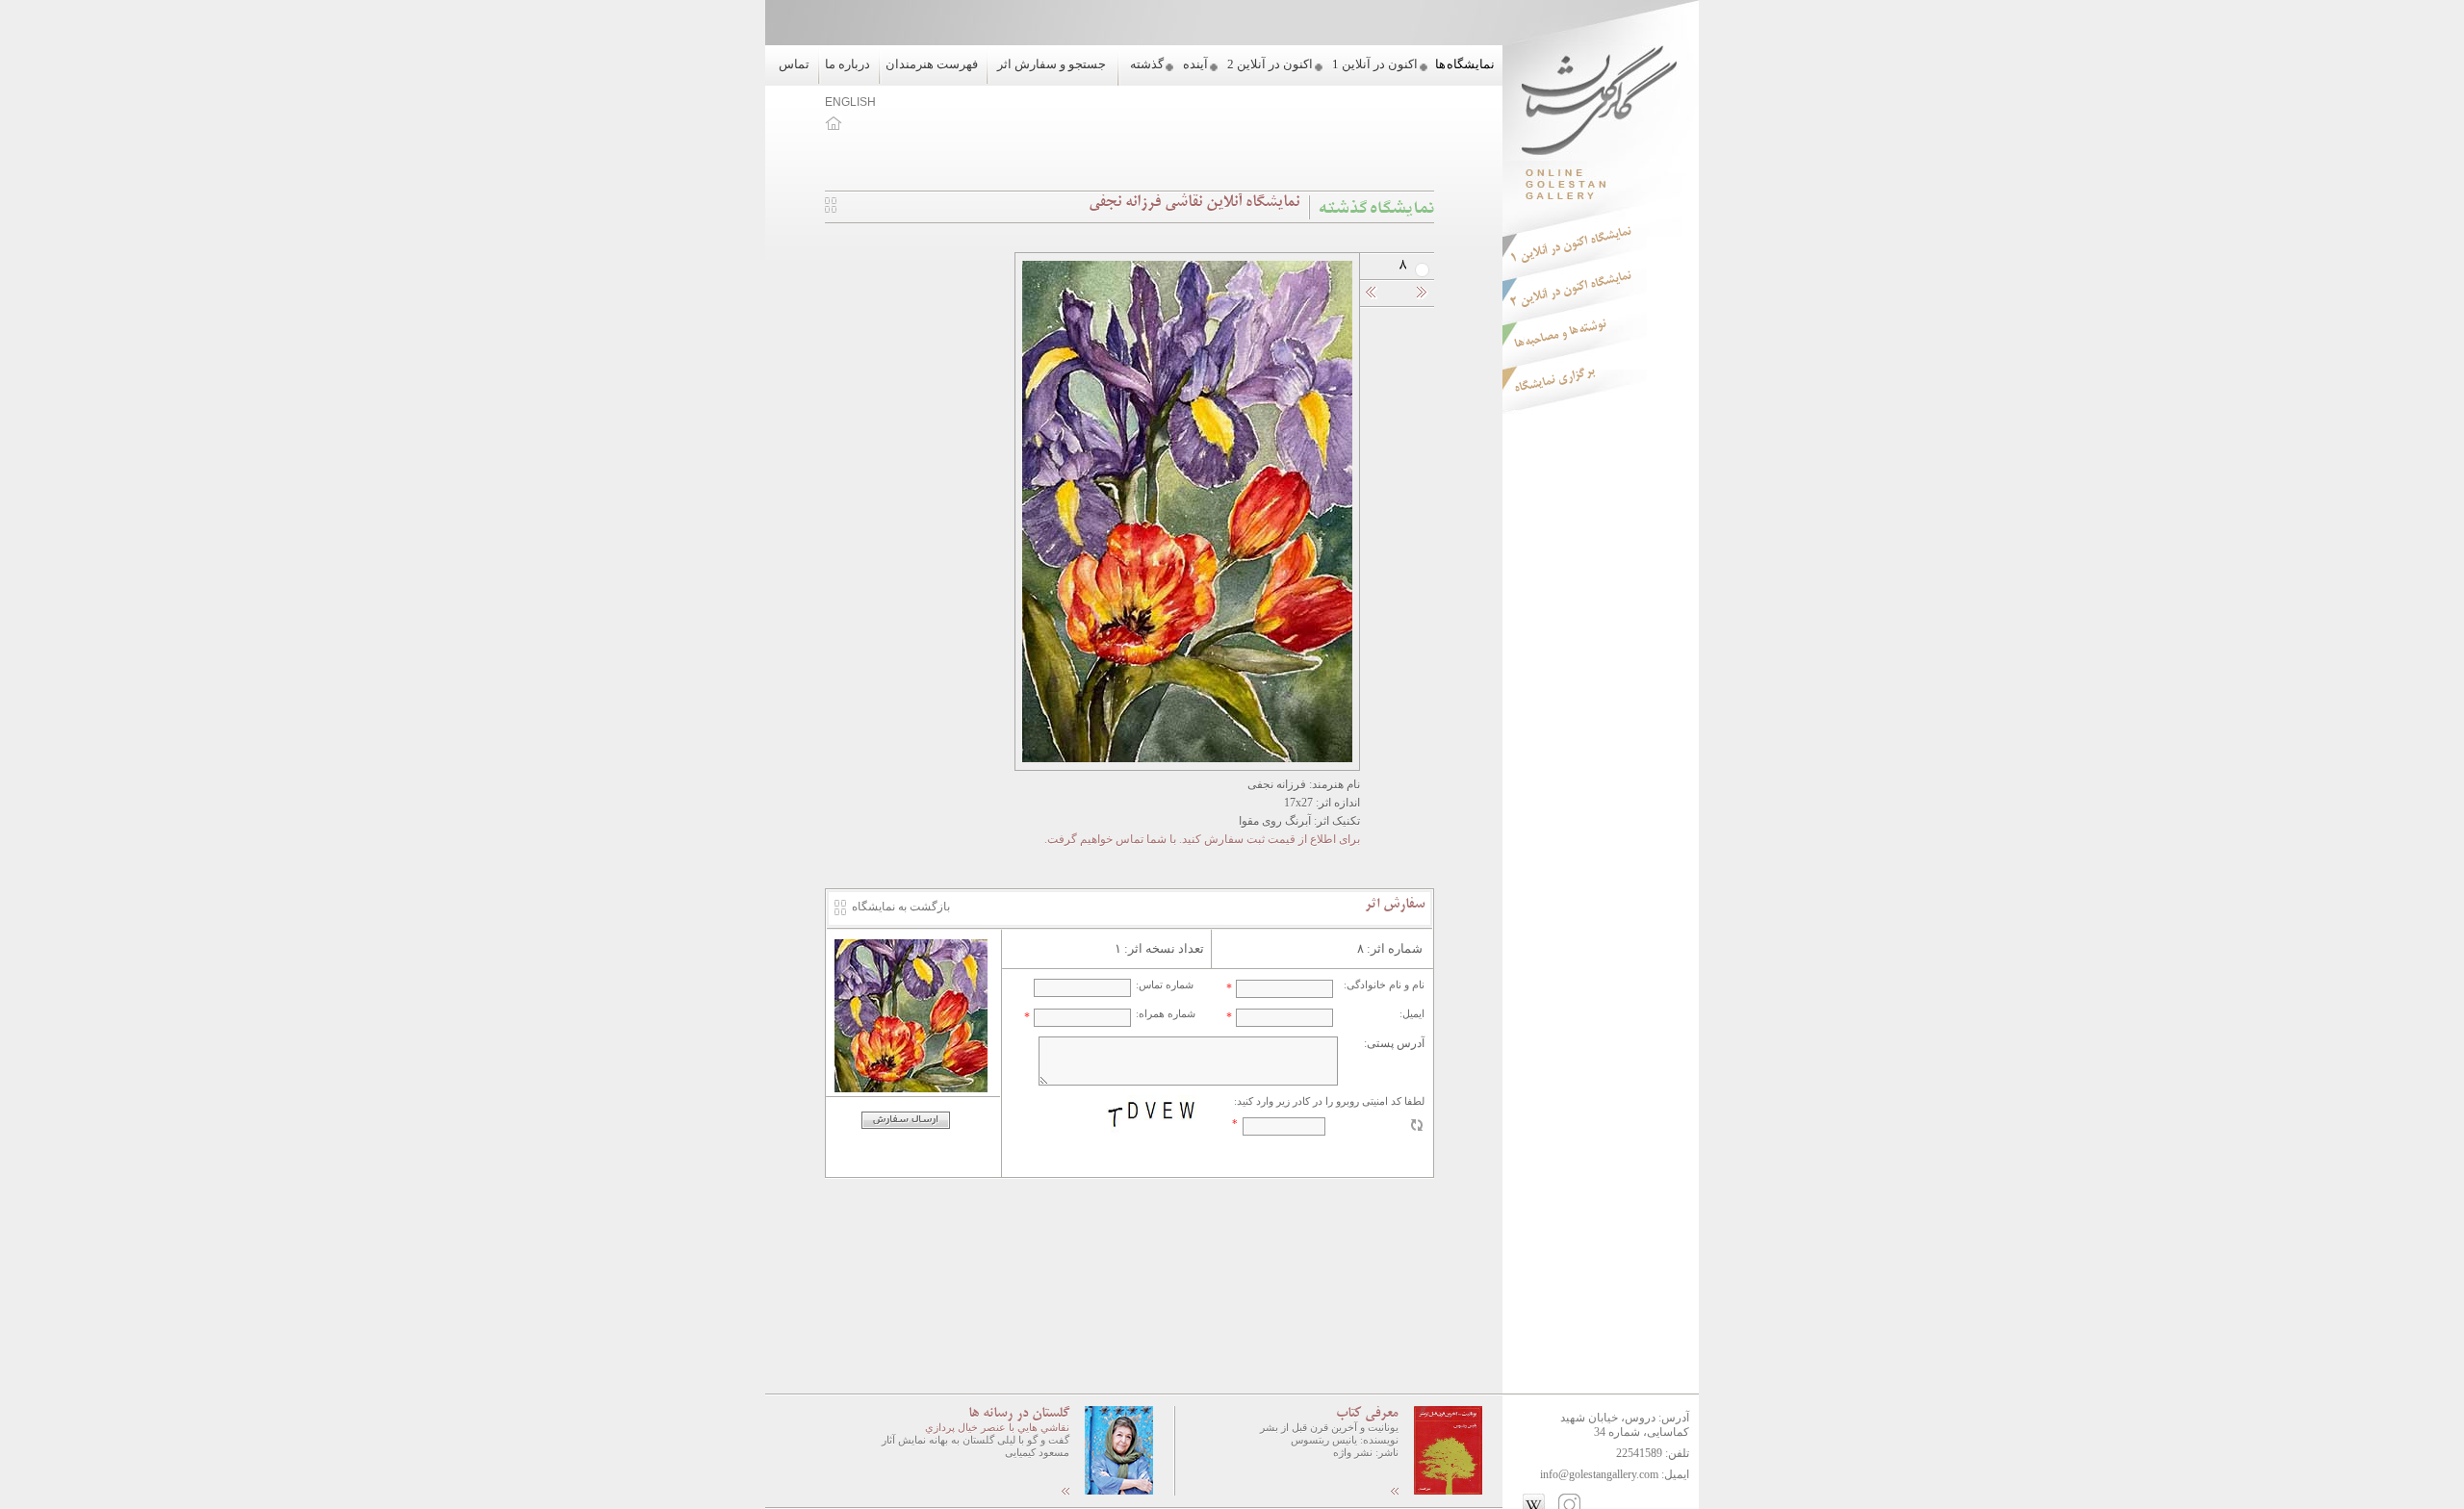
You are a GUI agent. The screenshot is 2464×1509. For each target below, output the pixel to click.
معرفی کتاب (1367, 1414)
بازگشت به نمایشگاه (901, 907)
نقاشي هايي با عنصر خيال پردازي (997, 1427)
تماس (794, 64)
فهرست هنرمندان (932, 64)
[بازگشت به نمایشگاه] (831, 209)
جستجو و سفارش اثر (1052, 64)
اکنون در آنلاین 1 (1375, 64)
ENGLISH (850, 102)
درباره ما (847, 64)
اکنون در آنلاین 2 (1270, 64)
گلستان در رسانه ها (1019, 1414)
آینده (1195, 64)
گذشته (1147, 64)
